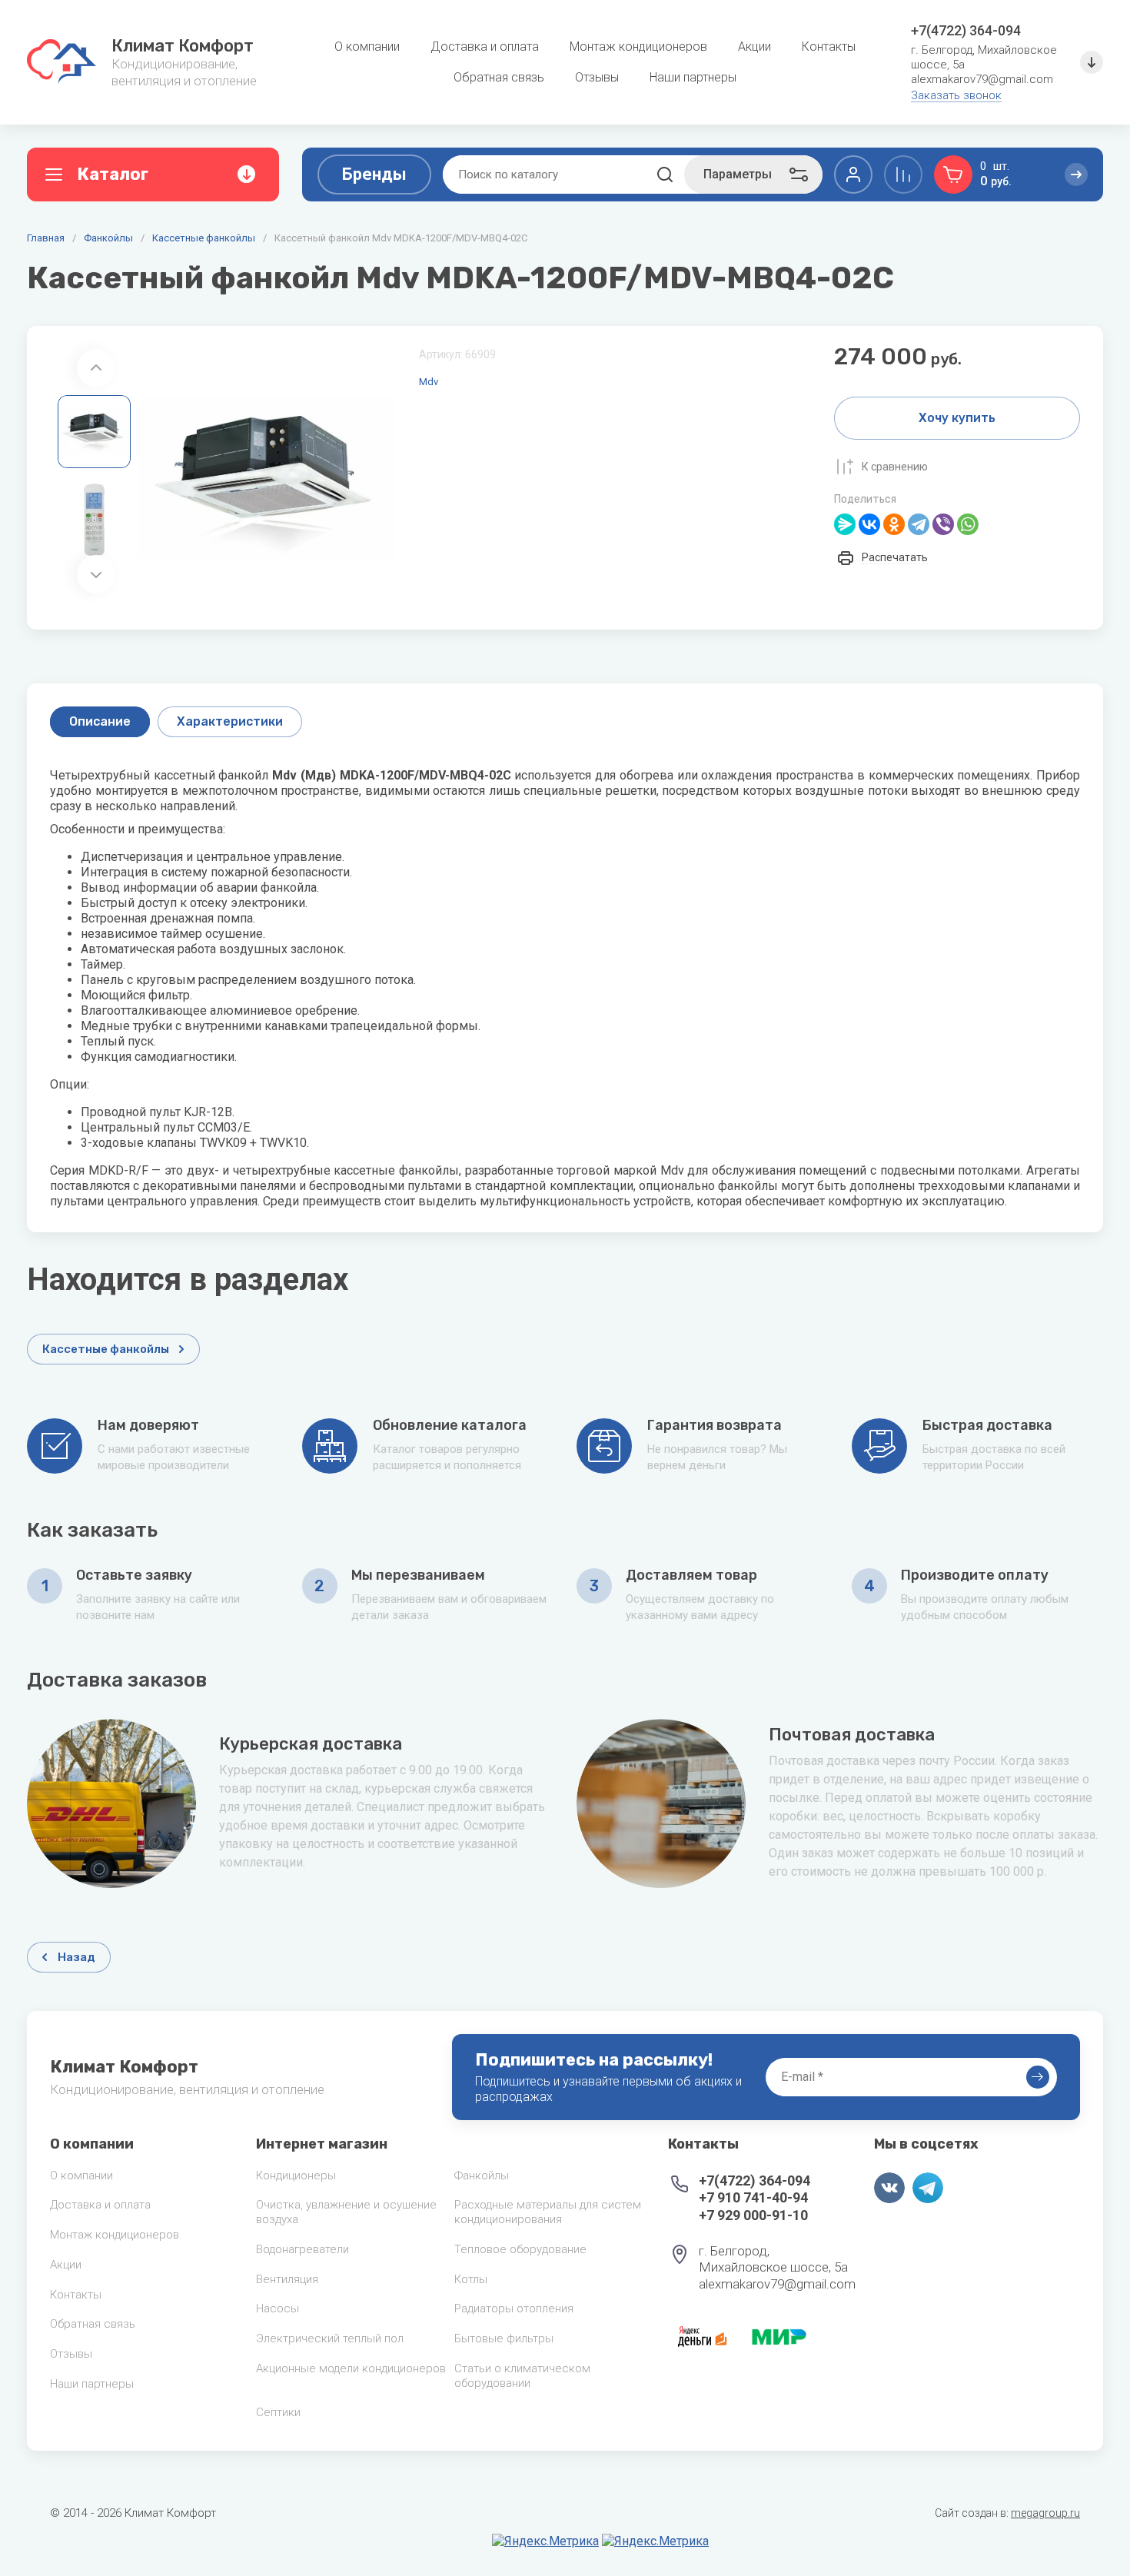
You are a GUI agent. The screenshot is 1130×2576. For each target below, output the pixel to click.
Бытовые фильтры (504, 2338)
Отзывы (71, 2354)
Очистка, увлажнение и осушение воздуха (346, 2212)
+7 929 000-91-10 (753, 2215)
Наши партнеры (92, 2384)
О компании (81, 2175)
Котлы (471, 2279)
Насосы (278, 2308)
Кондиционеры (296, 2175)
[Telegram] (919, 524)
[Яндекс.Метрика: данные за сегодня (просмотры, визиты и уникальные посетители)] (545, 2541)
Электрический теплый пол (330, 2338)
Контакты (76, 2295)
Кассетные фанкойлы (204, 238)
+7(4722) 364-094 (966, 30)
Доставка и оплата (100, 2205)
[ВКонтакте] (869, 524)
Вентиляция (287, 2279)
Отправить (1038, 2077)
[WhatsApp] (968, 524)
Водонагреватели (302, 2249)
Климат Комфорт (183, 46)
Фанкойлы (108, 238)
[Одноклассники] (894, 524)
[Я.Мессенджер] (845, 524)
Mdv (429, 382)
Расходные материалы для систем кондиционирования (548, 2212)
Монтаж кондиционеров (115, 2235)
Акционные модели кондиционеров (351, 2368)
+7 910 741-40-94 (753, 2197)
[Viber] (943, 524)
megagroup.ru (1045, 2513)
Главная (46, 238)
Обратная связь (93, 2324)
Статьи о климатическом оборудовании (522, 2376)
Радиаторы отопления (514, 2308)
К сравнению (895, 467)
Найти (665, 175)
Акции (66, 2265)
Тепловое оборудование (520, 2249)
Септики (278, 2412)
